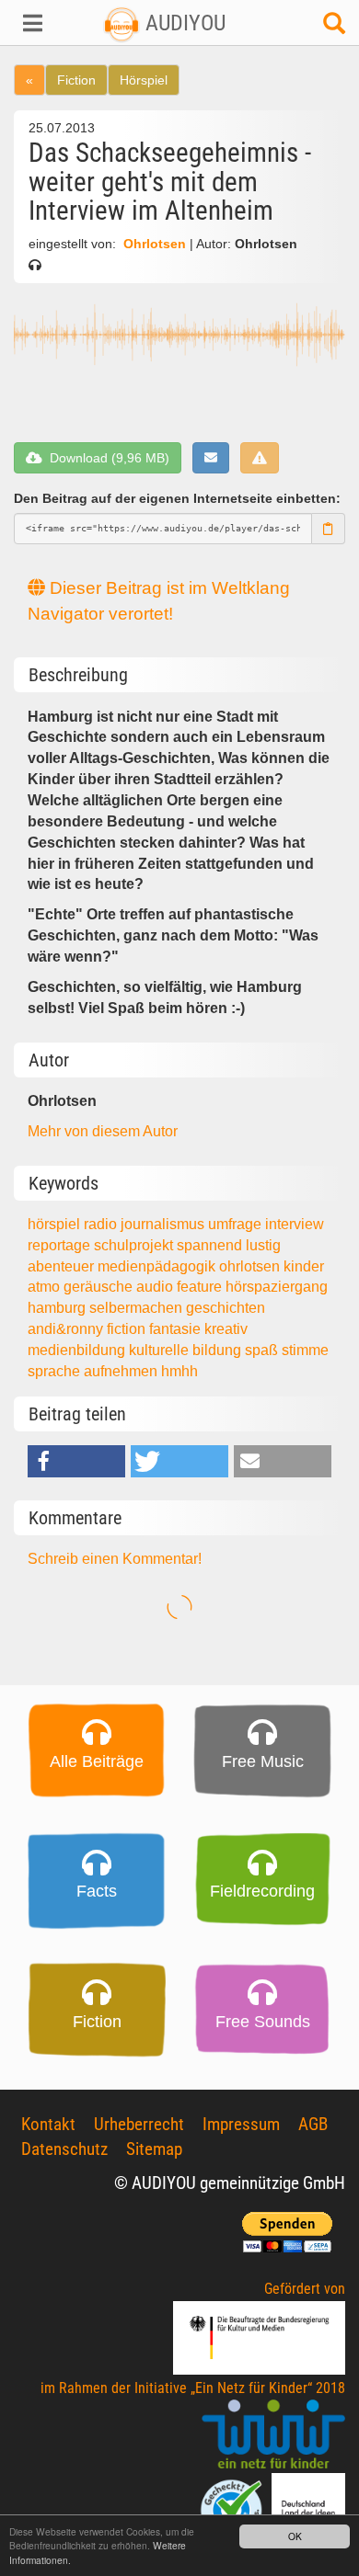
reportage (61, 1245)
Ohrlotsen (155, 244)
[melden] (260, 458)
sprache (56, 1371)
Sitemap (154, 2149)
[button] (30, 23)
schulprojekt (135, 1245)
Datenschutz (64, 2149)
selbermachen (138, 1308)
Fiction (76, 80)
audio (156, 1287)
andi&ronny (67, 1329)
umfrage (237, 1224)
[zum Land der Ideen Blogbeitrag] (308, 2508)
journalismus (164, 1224)
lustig (263, 1245)
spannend (211, 1245)
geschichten (226, 1308)
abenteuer (63, 1266)
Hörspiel (144, 80)
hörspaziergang (277, 1287)
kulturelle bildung (187, 1350)
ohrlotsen (251, 1266)
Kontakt (48, 2124)
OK (295, 2536)
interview (295, 1224)
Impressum (241, 2124)
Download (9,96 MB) (106, 458)
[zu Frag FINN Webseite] (233, 2508)
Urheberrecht (139, 2124)
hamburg (58, 1308)
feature (201, 1287)
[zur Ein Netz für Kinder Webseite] (273, 2435)
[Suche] (334, 28)
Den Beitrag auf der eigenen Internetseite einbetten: (177, 498)
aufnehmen (122, 1371)
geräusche (100, 1287)
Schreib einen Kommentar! (115, 1559)
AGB (313, 2124)
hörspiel (56, 1224)
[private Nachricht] (211, 458)
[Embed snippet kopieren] (329, 529)
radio (102, 1224)
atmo (46, 1287)
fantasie (177, 1329)
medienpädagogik (158, 1266)
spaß (263, 1350)
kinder (304, 1266)
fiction (128, 1329)
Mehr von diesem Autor (103, 1131)
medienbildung (78, 1350)
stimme (305, 1350)
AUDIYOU (183, 23)
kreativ (226, 1329)
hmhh (179, 1371)
